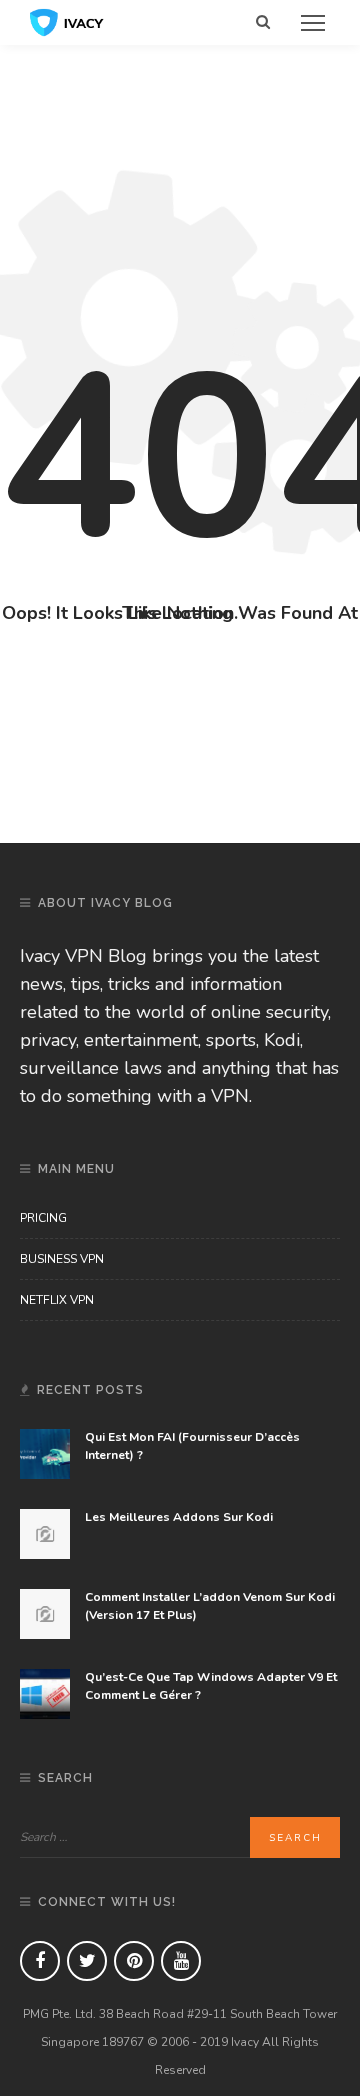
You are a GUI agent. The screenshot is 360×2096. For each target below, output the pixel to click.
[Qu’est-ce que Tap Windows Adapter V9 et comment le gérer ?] (45, 1693)
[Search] (263, 22)
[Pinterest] (134, 1961)
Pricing (43, 1218)
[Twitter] (87, 1961)
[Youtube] (181, 1961)
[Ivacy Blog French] (67, 21)
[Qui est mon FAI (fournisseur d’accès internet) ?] (45, 1453)
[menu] (313, 23)
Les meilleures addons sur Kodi (179, 1517)
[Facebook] (40, 1961)
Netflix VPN (57, 1300)
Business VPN (62, 1259)
